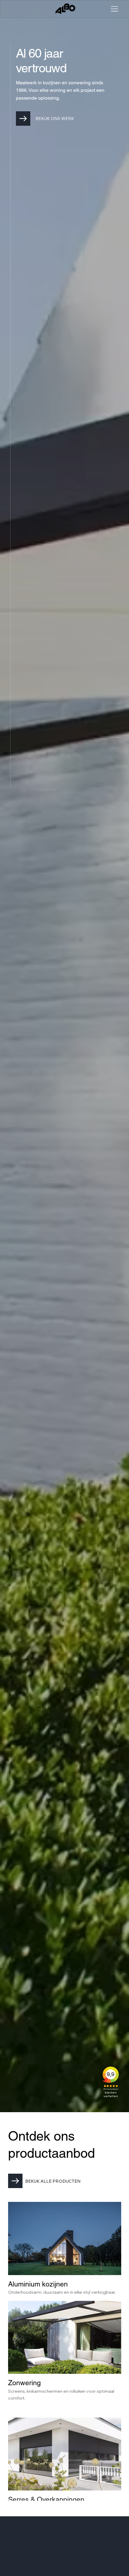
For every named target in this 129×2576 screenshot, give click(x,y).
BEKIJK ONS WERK (55, 119)
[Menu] (113, 9)
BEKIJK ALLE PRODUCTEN (53, 2181)
